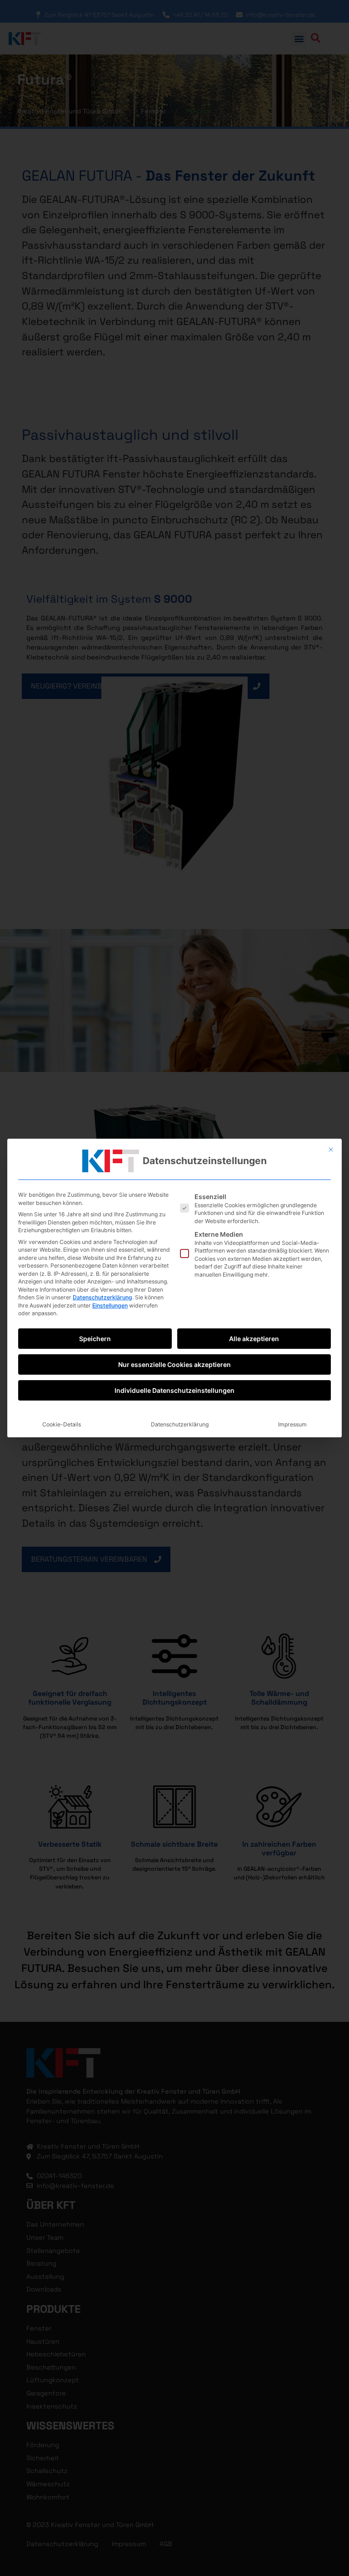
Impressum (292, 1424)
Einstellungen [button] (110, 1305)
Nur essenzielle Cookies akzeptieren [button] (174, 1364)
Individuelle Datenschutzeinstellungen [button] (174, 1390)
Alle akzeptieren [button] (254, 1339)
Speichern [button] (95, 1339)
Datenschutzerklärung (102, 1297)
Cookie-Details (62, 1424)
